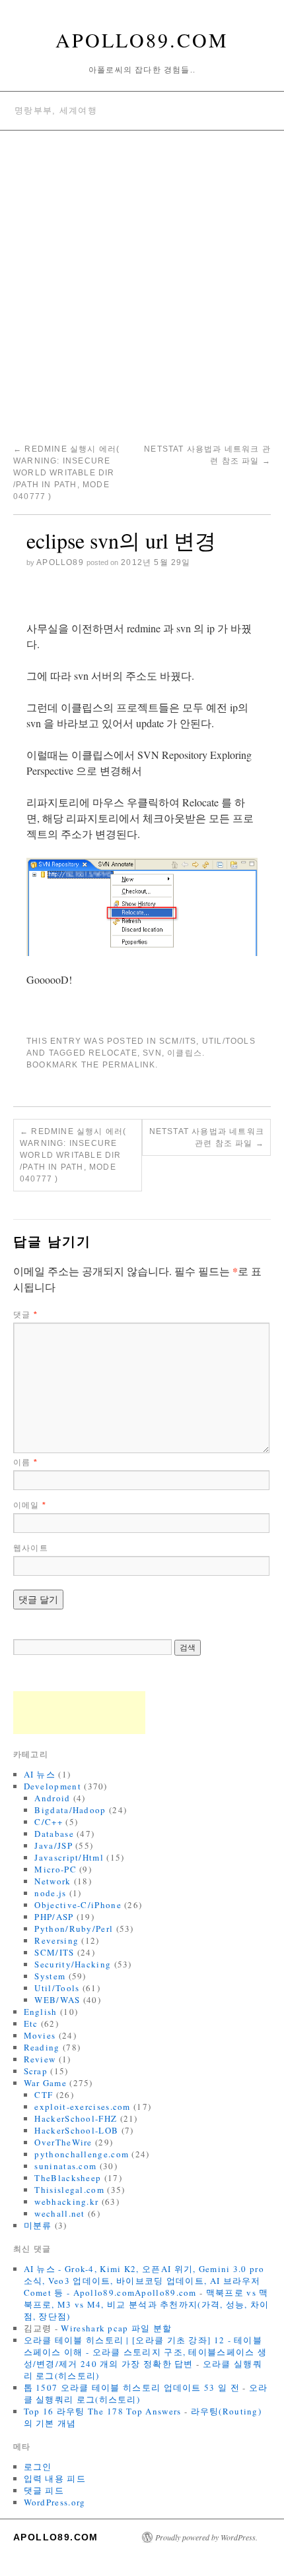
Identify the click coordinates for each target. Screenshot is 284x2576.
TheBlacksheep (68, 2178)
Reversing (56, 1940)
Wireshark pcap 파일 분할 (116, 2328)
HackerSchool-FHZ (76, 2118)
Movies (40, 2035)
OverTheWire (63, 2142)
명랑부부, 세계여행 (56, 110)
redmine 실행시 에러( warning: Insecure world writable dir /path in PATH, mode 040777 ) (66, 473)
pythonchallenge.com (82, 2154)
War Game (45, 2083)
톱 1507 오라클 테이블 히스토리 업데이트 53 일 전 (132, 2387)
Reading (42, 2047)
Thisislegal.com (69, 2190)
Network (53, 1881)
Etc (31, 2023)
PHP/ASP (54, 1917)
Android (52, 1798)
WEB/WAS (57, 2000)
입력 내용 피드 (55, 2478)
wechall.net (59, 2213)
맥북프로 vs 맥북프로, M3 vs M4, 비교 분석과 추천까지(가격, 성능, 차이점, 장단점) (147, 2304)
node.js (50, 1893)
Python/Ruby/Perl (74, 1929)
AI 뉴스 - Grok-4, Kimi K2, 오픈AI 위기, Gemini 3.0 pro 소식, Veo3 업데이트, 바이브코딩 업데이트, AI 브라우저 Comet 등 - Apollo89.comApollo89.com (144, 2281)
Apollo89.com (142, 40)
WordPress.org (55, 2502)
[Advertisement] (142, 279)
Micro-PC (55, 1869)
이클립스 (185, 1053)
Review (40, 2059)
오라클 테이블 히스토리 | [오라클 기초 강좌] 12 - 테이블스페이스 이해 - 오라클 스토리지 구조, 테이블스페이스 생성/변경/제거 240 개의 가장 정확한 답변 (146, 2352)
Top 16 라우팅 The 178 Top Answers (103, 2411)
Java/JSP (53, 1845)
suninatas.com (65, 2166)
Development (53, 1786)
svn (152, 1053)
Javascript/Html (69, 1857)
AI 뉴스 (40, 1774)
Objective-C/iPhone (78, 1905)
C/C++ (49, 1822)
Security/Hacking (73, 1964)
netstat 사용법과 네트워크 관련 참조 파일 (207, 1137)
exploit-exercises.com (82, 2107)
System (50, 1976)
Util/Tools (229, 1041)
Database (54, 1834)
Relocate (113, 1053)
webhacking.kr (66, 2202)
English (41, 2012)
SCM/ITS (178, 1041)
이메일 (30, 1505)
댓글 (25, 1315)
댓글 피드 (44, 2490)
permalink (129, 1065)
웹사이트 (31, 1548)
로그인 (38, 2467)
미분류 (38, 2225)
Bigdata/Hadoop (70, 1810)
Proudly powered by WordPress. (206, 2537)
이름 (25, 1462)
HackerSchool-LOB (76, 2130)
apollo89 (60, 562)
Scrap (36, 2071)
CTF (44, 2095)
